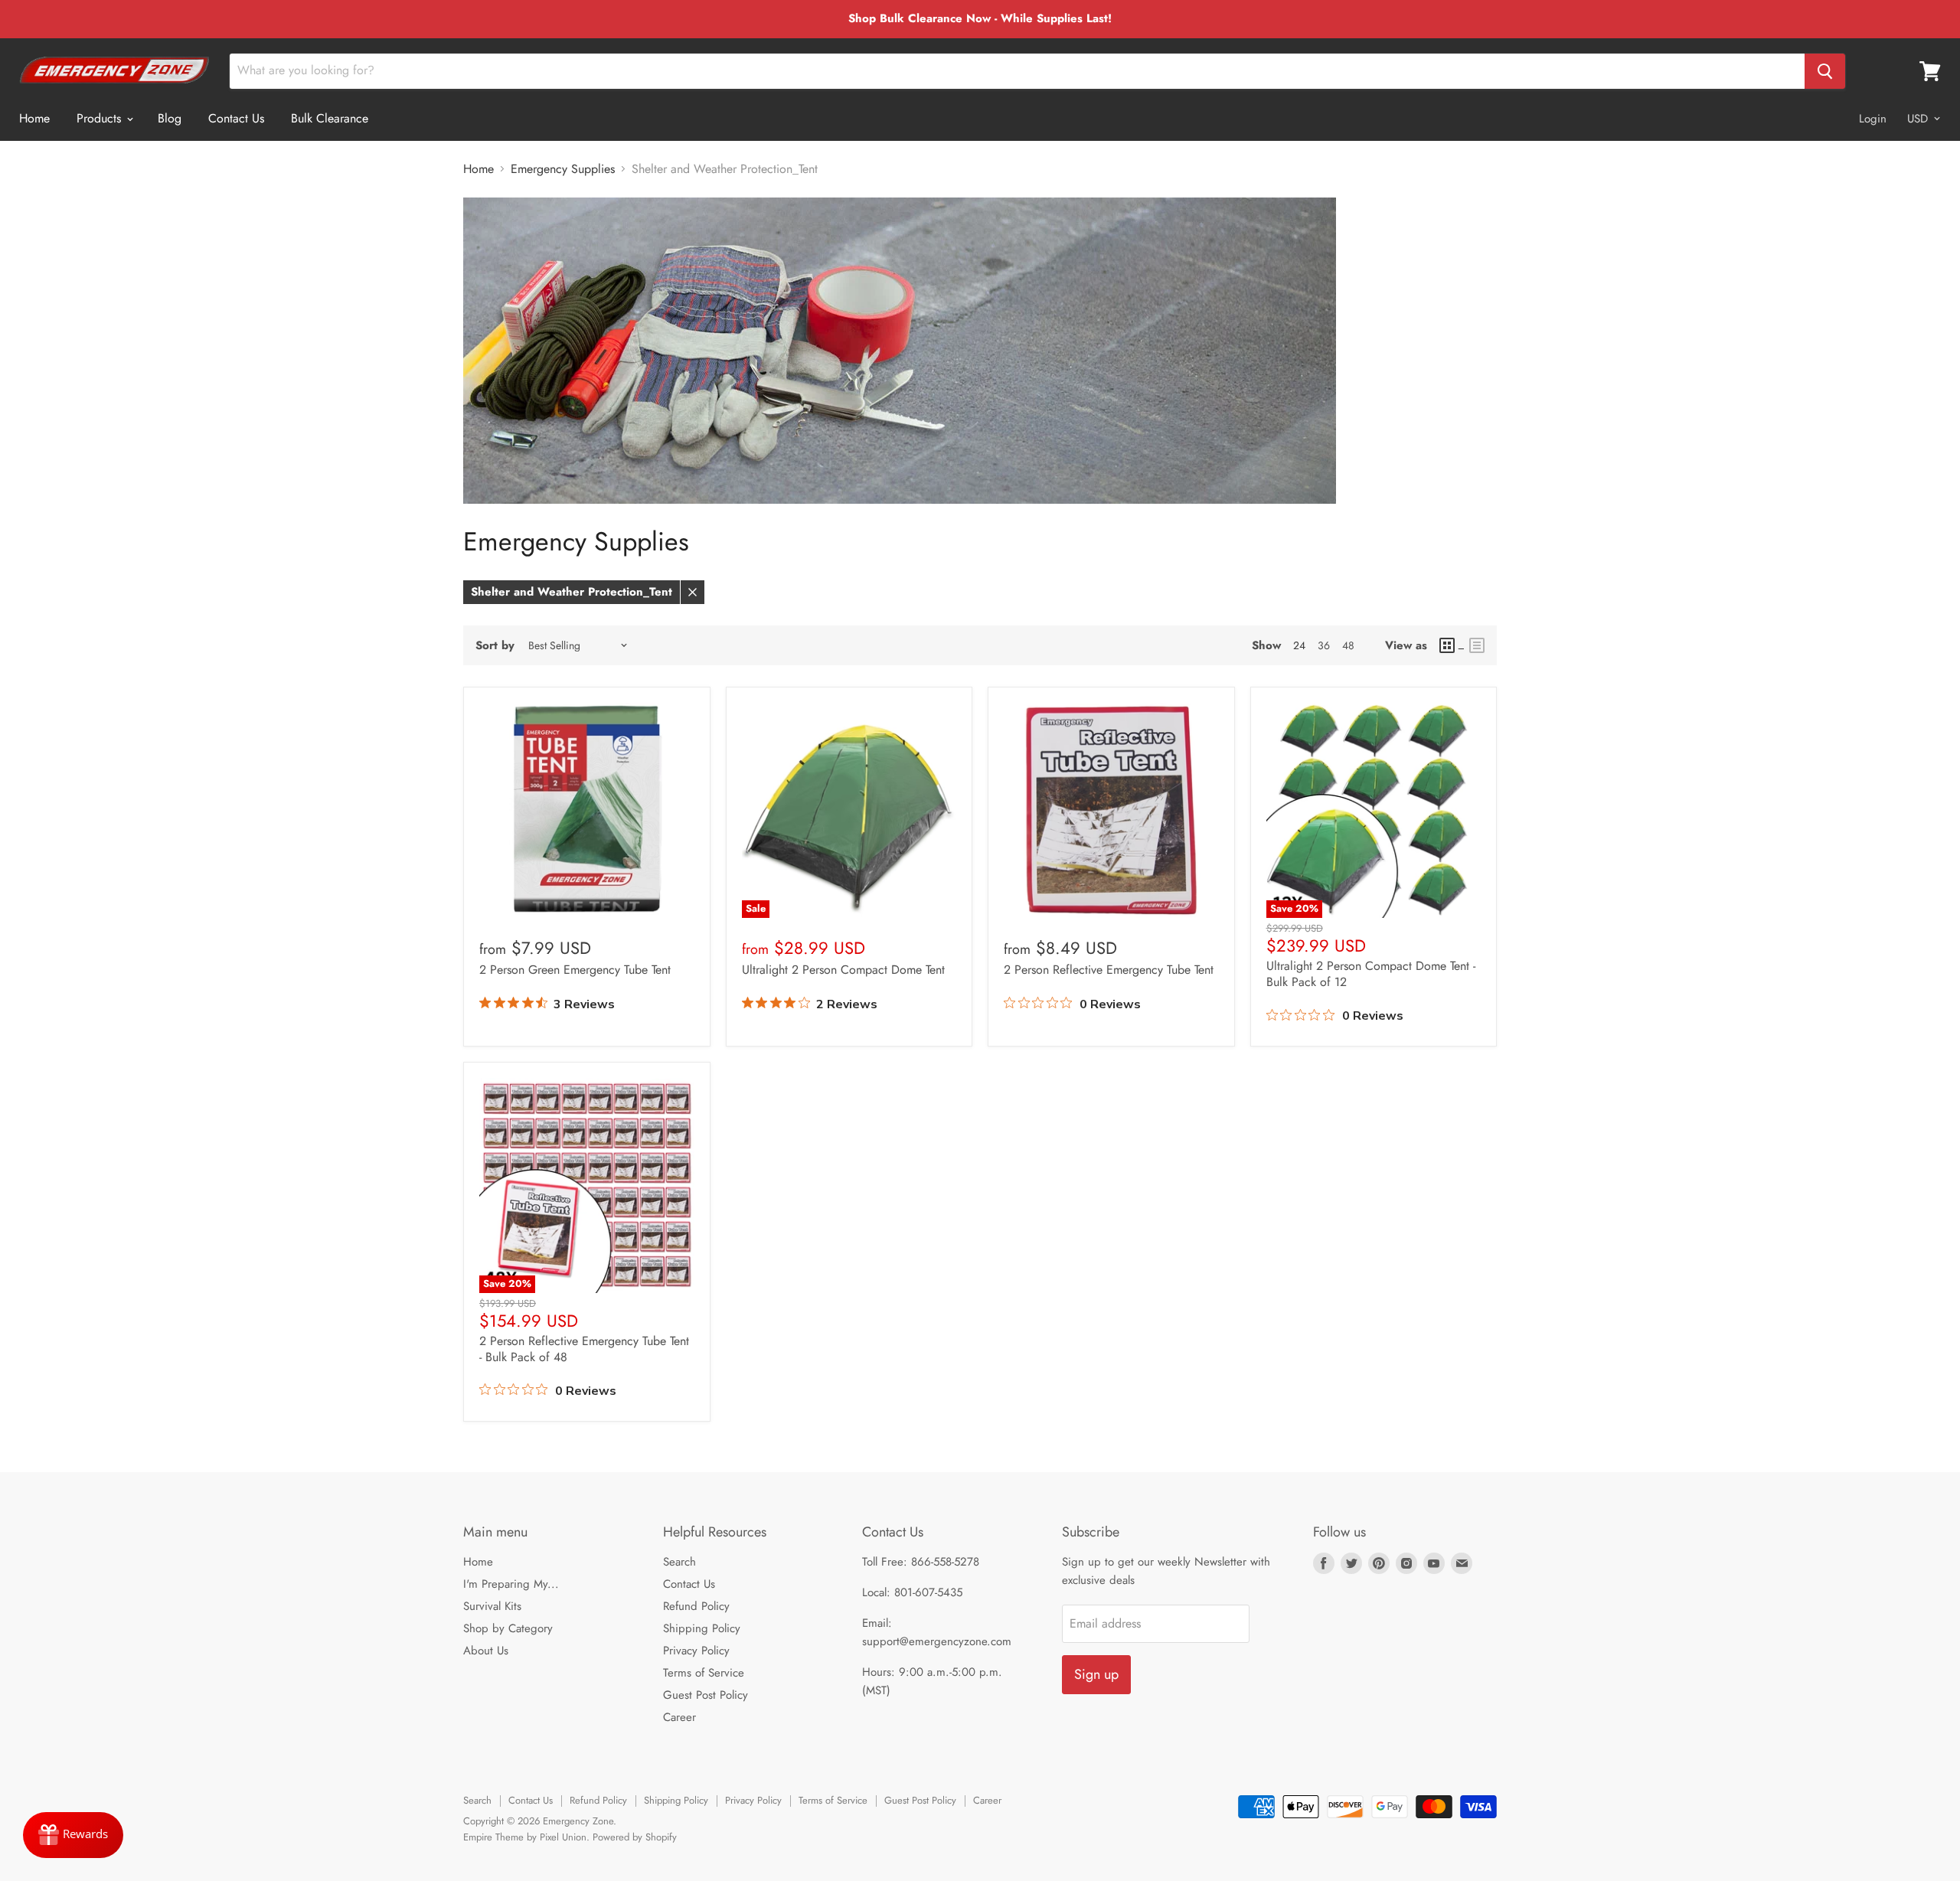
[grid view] (1452, 645)
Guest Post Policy (706, 1695)
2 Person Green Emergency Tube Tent (575, 970)
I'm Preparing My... (511, 1584)
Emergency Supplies (563, 169)
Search (679, 1562)
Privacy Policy (696, 1651)
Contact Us (236, 118)
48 (1348, 645)
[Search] (1825, 71)
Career (679, 1717)
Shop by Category (508, 1628)
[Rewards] (73, 1835)
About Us (486, 1651)
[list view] (1477, 645)
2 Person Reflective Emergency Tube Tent (1109, 970)
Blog (170, 118)
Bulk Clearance (330, 118)
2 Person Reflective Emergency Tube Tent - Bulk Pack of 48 (584, 1349)
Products (101, 118)
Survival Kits (492, 1606)
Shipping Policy (702, 1628)
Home (34, 118)
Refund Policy (696, 1606)
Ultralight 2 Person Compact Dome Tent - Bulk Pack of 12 (1371, 974)
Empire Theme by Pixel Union (525, 1837)
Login (1873, 119)
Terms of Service (704, 1673)
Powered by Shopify (635, 1837)
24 (1299, 645)
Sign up (1096, 1674)
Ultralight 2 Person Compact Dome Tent (843, 970)
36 (1324, 645)
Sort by (495, 646)
